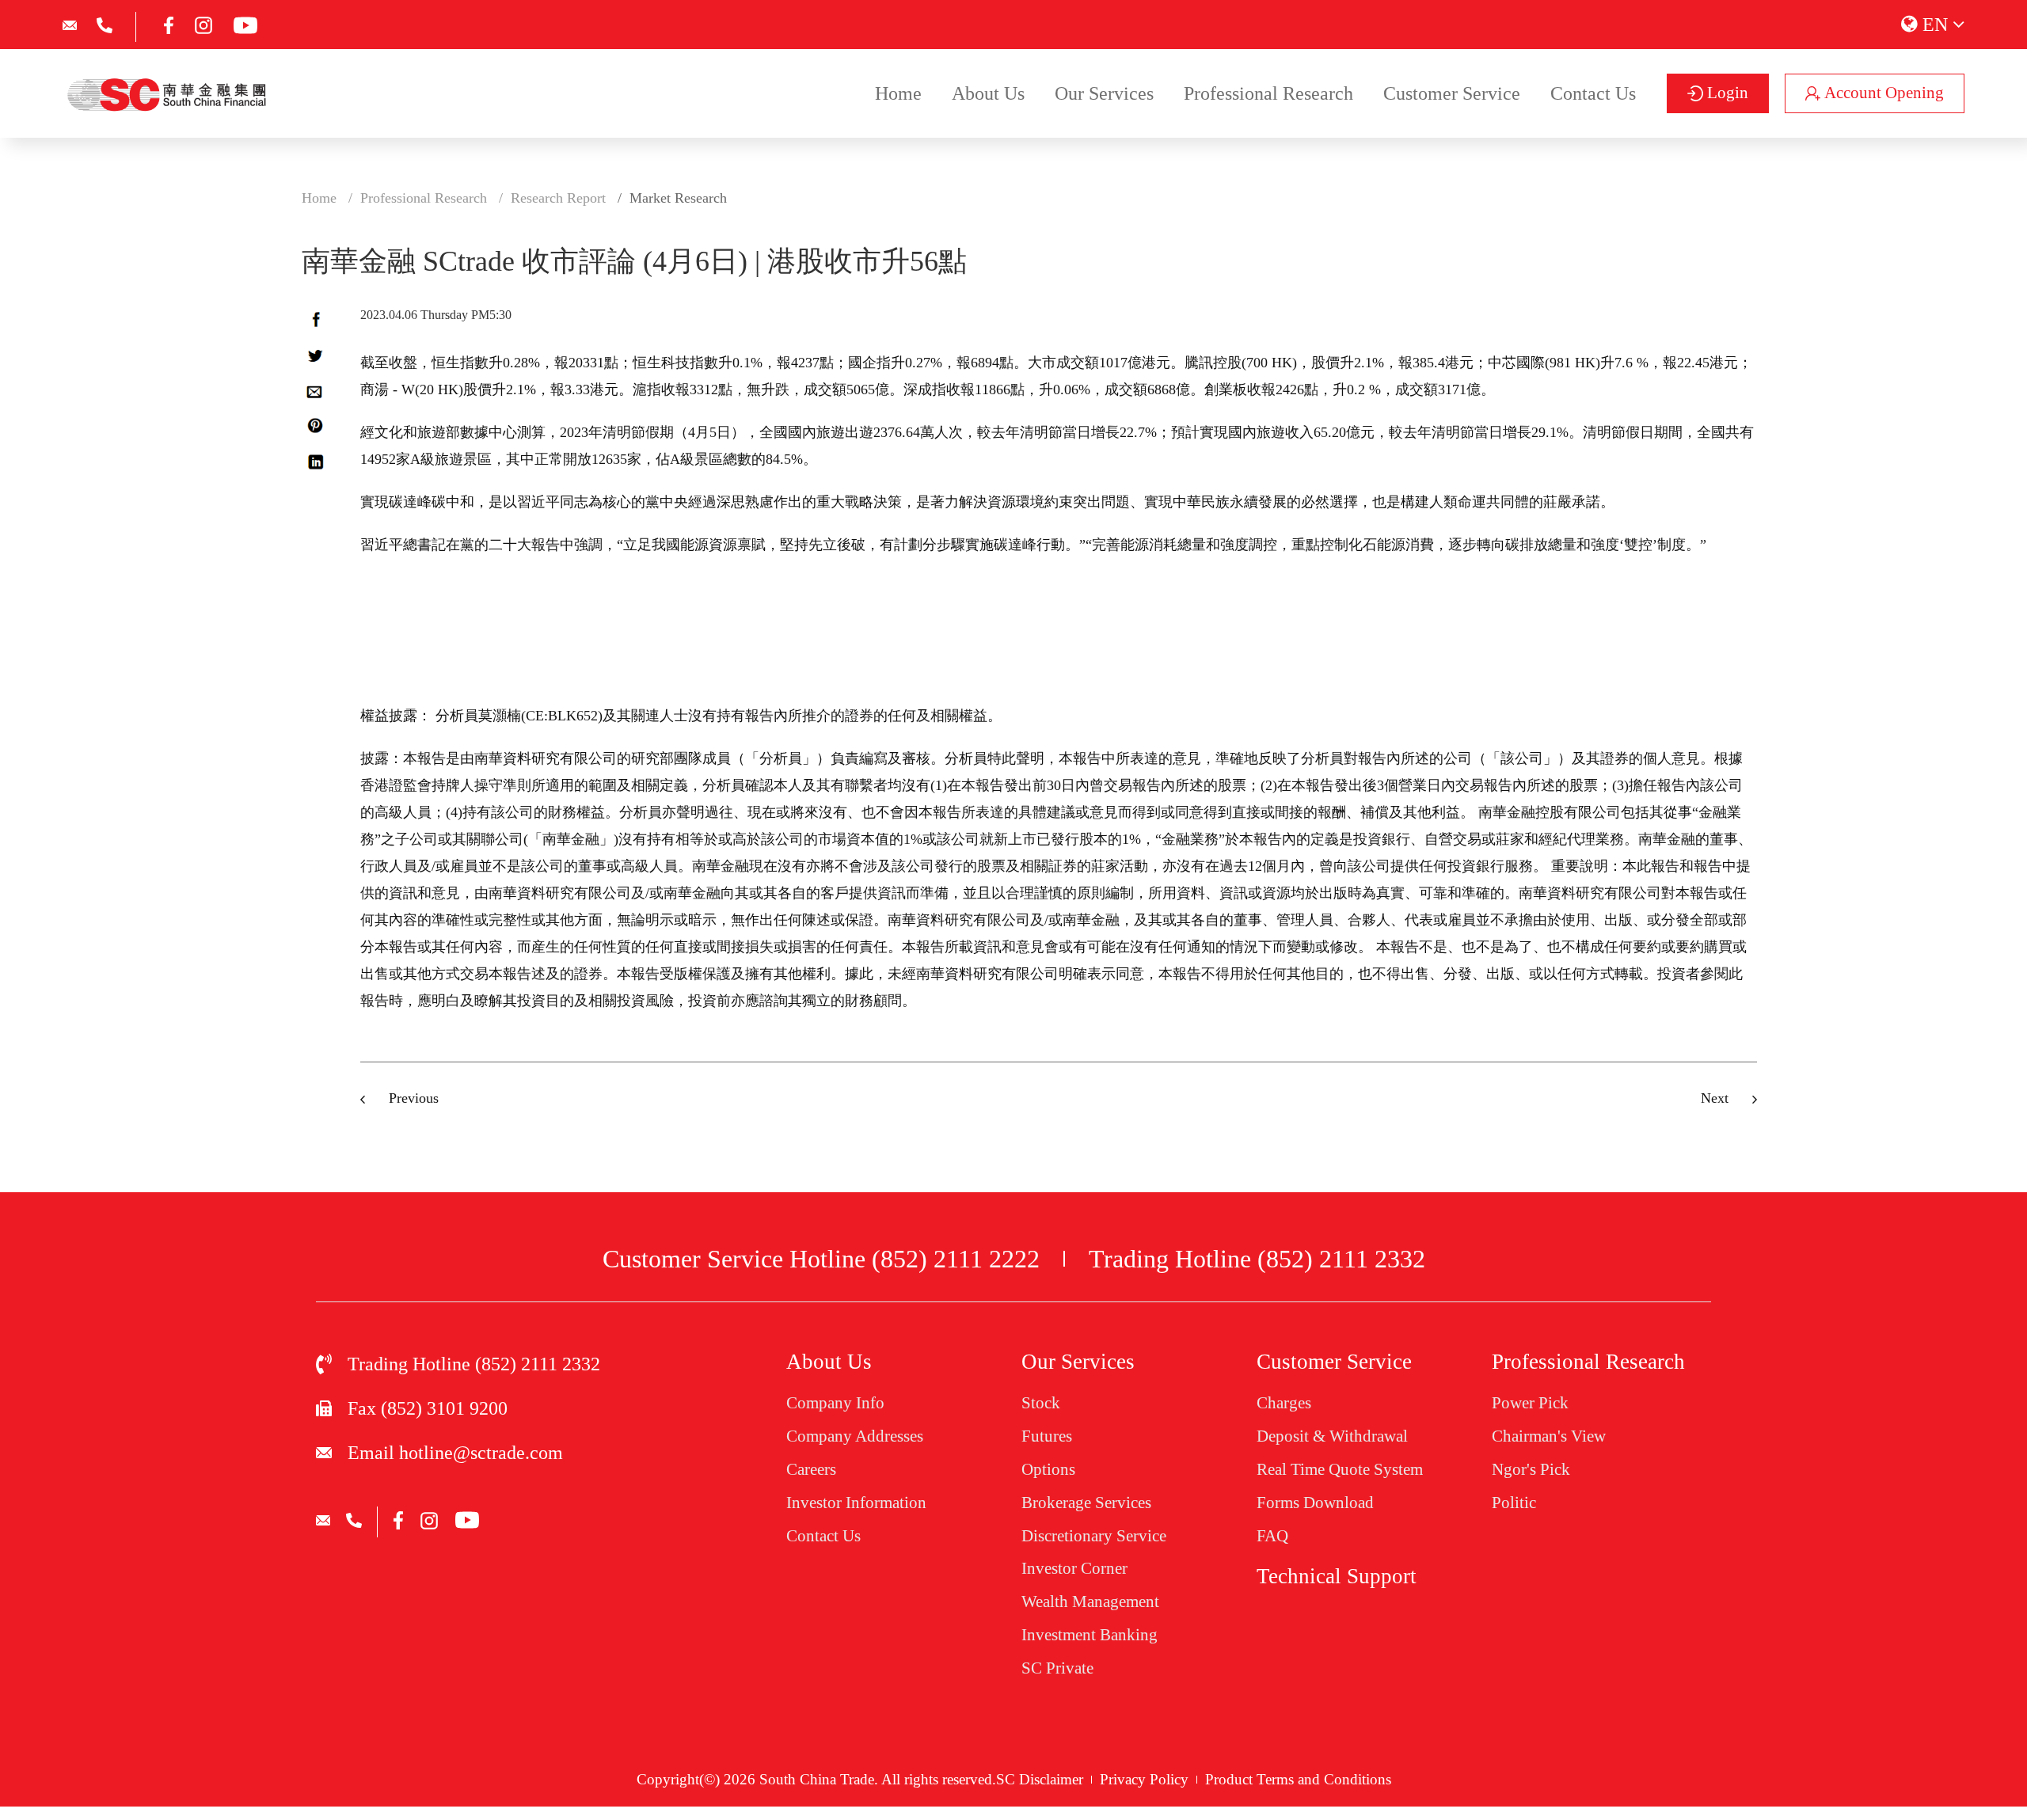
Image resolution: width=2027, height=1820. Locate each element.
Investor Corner (1074, 1568)
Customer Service (1452, 93)
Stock (1041, 1403)
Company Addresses (855, 1436)
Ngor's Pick (1531, 1469)
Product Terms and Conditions (1298, 1779)
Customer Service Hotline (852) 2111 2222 (821, 1259)
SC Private (1057, 1668)
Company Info (835, 1403)
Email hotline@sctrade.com (455, 1453)
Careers (811, 1469)
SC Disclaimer (1040, 1779)
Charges (1284, 1403)
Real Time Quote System (1340, 1469)
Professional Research (1268, 93)
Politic (1514, 1503)
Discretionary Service (1094, 1536)
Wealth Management (1090, 1602)
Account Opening (1882, 93)
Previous (414, 1098)
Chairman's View (1549, 1436)
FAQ (1272, 1536)
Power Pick (1530, 1403)
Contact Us (1593, 93)
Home (898, 93)
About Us (988, 93)
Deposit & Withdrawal (1332, 1436)
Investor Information (856, 1503)
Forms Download (1315, 1503)
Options (1048, 1469)
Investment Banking (1090, 1635)
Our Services (1104, 93)
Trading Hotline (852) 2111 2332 (1257, 1259)
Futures (1047, 1436)
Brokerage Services (1086, 1503)
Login (1726, 93)
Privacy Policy (1144, 1779)
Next (1715, 1098)
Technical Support (1337, 1576)
